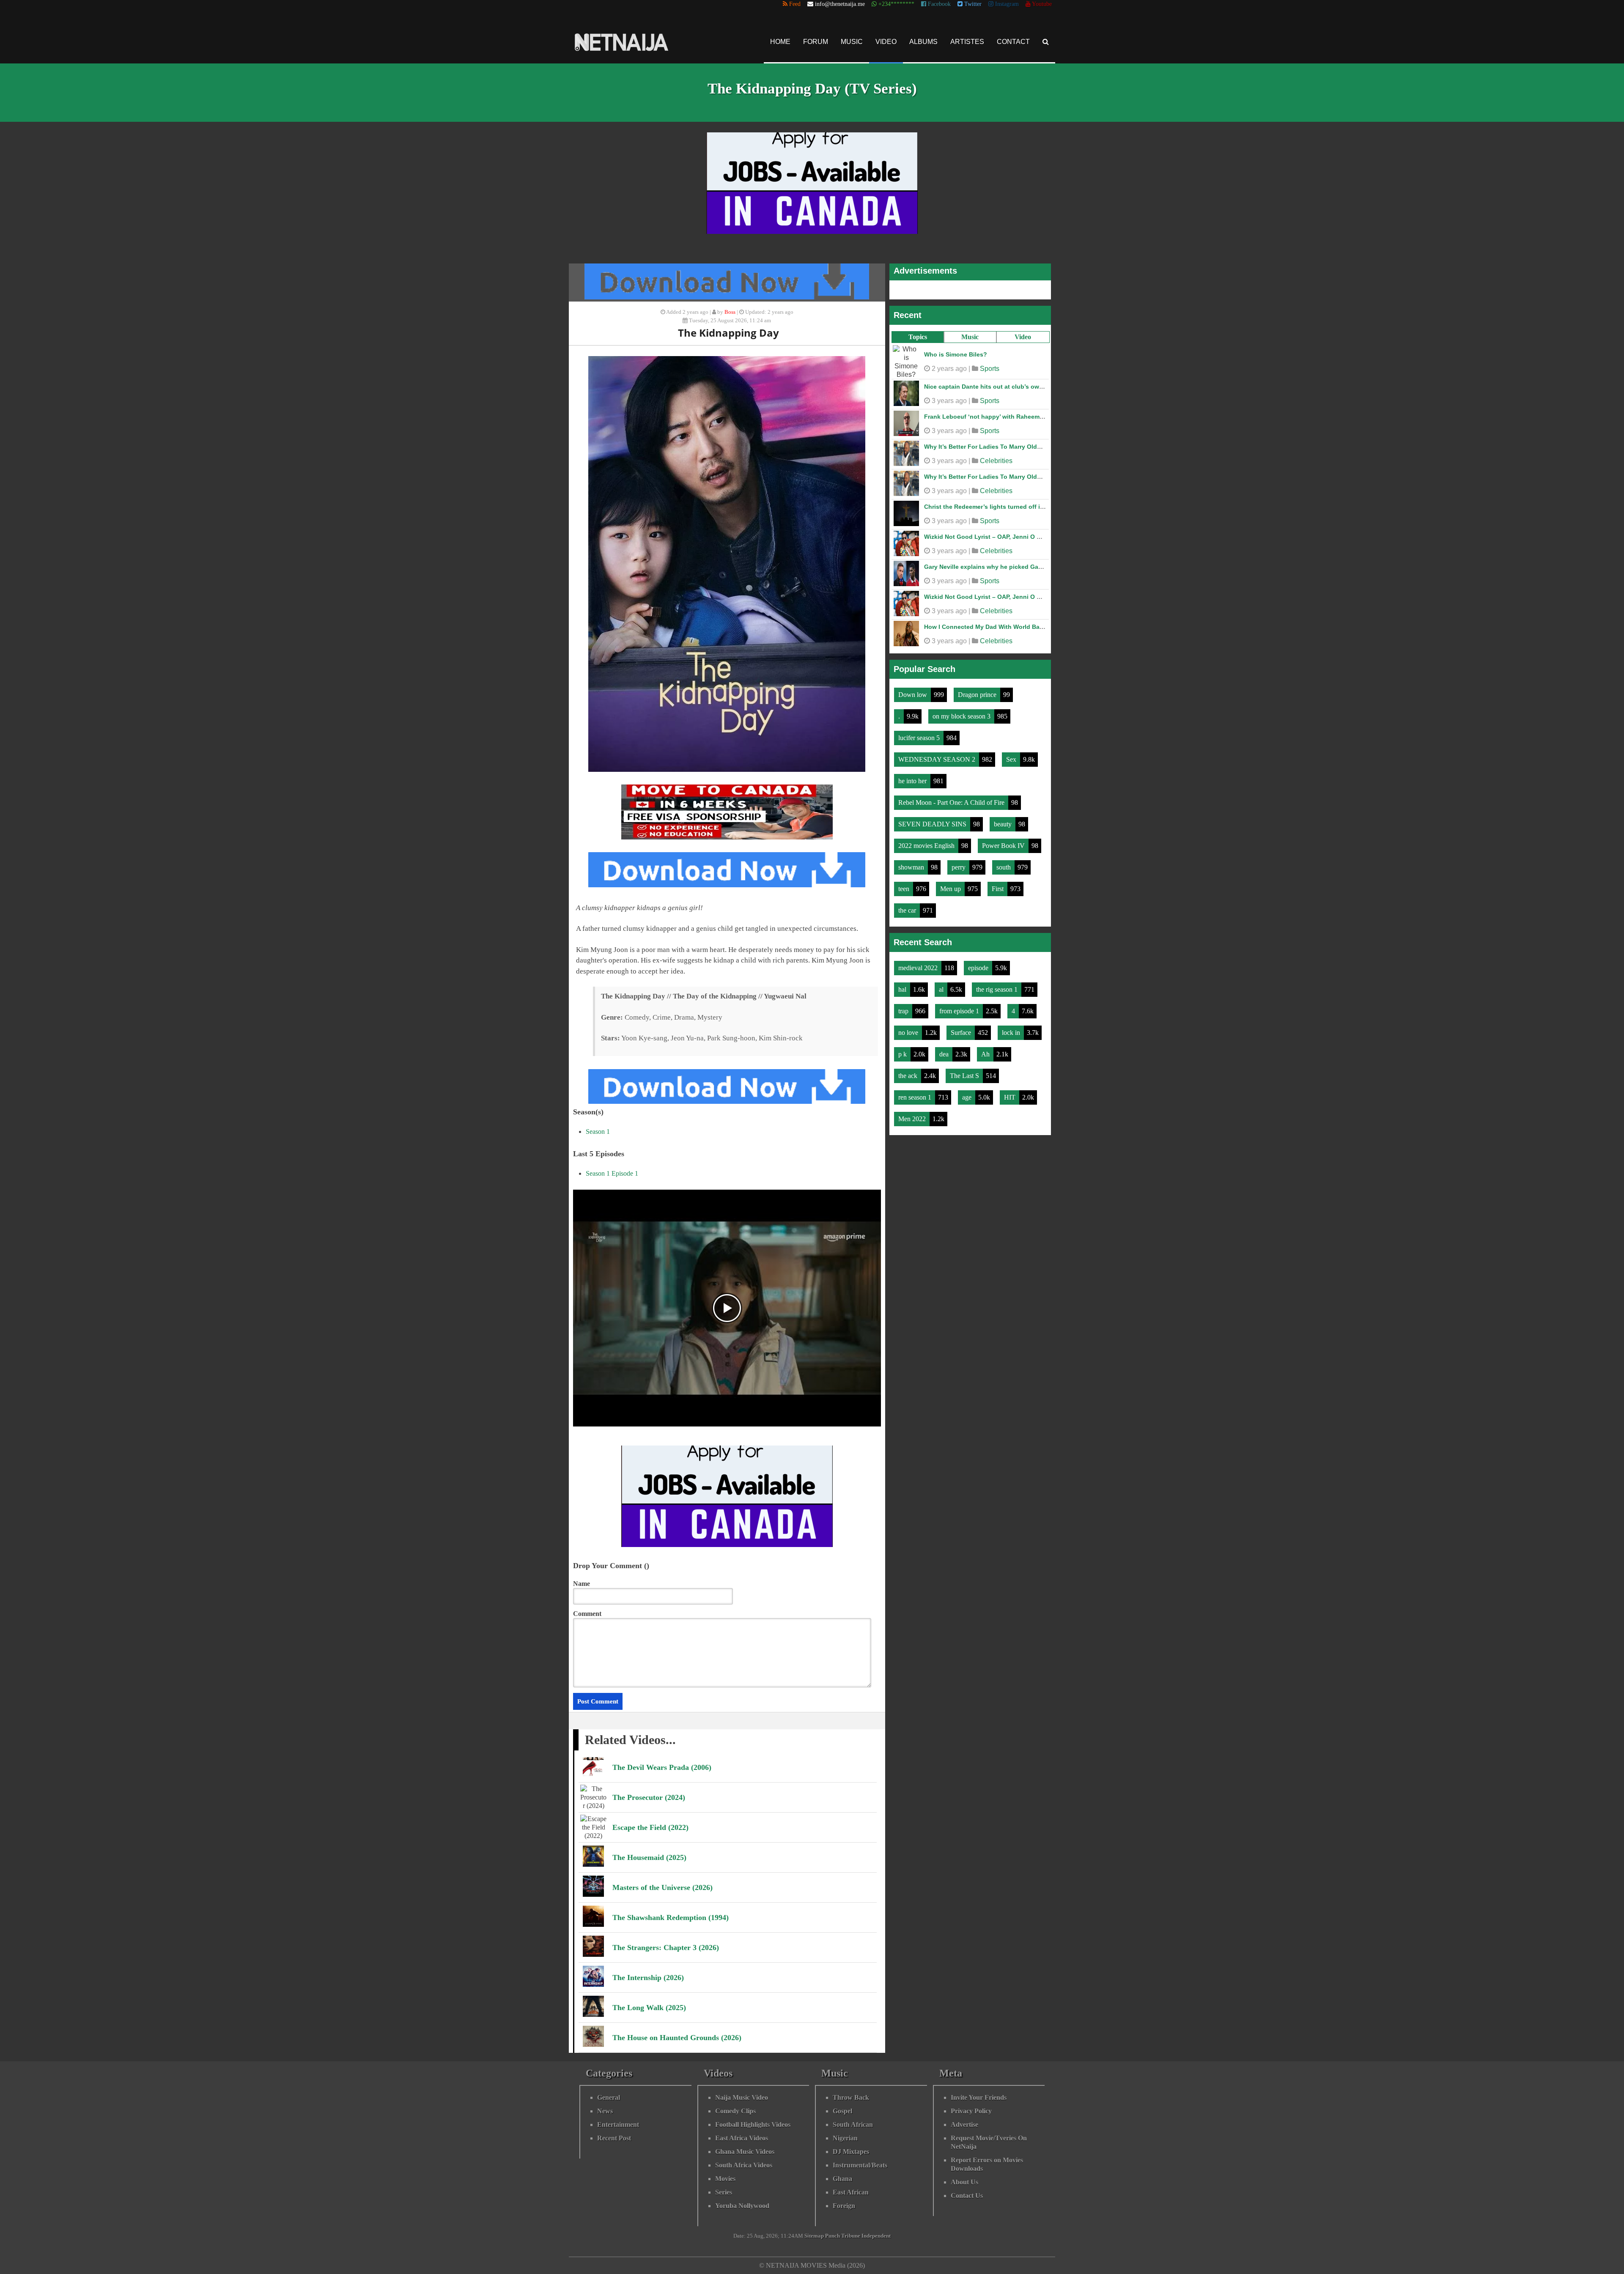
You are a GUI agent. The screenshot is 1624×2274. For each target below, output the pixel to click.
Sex (1012, 755)
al (942, 985)
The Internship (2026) (648, 1978)
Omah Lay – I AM (948, 352)
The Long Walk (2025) (649, 2008)
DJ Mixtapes (851, 2152)
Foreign (844, 2206)
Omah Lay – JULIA (951, 442)
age (968, 1093)
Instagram (1006, 4)
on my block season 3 (962, 712)
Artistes (967, 42)
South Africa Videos (744, 2165)
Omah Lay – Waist (950, 412)
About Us (964, 2182)
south (1004, 863)
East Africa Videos (742, 2138)
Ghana (842, 2179)
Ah (986, 1050)
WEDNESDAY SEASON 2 (938, 755)
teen (905, 885)
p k (903, 1050)
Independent (876, 2236)
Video (886, 42)
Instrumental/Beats (860, 2165)
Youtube (1041, 4)
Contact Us (967, 2196)
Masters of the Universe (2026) (662, 1887)
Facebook (938, 4)
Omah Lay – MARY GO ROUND (968, 382)
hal (903, 985)
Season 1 (598, 1132)
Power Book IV (1004, 841)
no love (909, 1028)
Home (780, 42)
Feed (794, 4)
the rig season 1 (998, 985)
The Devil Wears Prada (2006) (662, 1767)
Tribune (851, 2236)
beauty (1004, 820)
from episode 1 (960, 1007)
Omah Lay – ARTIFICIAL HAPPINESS (976, 623)
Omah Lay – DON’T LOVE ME (966, 502)
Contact (1013, 42)
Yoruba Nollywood (742, 2206)
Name (582, 1584)
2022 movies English (927, 841)
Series (724, 2192)
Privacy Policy (971, 2111)
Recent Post (614, 2138)
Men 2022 (913, 1115)
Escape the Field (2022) (650, 1827)
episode (979, 964)
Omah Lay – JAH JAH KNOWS (967, 593)
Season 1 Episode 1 (612, 1173)
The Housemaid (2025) (649, 1857)
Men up (951, 885)
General (609, 2097)
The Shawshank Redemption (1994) (671, 1917)
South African (853, 2125)
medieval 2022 (919, 964)
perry (959, 863)
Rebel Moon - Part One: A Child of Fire (952, 798)
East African (851, 2192)
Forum (816, 42)
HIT (1011, 1093)
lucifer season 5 (920, 734)
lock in (1012, 1028)
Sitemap (814, 2236)
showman (912, 863)
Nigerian (845, 2138)
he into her (913, 777)
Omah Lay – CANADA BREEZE (967, 562)
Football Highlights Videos (753, 2125)
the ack (909, 1071)
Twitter (972, 4)
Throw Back (851, 2097)
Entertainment (618, 2125)
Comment (587, 1614)
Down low (913, 690)
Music (852, 42)
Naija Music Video (742, 2097)
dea (945, 1050)
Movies (725, 2179)
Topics (918, 337)
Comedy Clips (735, 2111)
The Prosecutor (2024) (649, 1797)
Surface (962, 1028)
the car (908, 906)
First (999, 885)
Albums (923, 42)
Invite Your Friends (979, 2097)
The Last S (965, 1071)
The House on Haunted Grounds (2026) (677, 2038)
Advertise (964, 2125)
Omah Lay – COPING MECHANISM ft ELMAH (987, 472)
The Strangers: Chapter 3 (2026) (666, 1948)
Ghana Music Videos (745, 2152)
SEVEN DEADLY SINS (933, 820)
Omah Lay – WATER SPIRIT (963, 532)
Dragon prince (978, 690)
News (605, 2111)
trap (904, 1007)
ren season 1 (916, 1093)
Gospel (842, 2111)
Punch (833, 2236)
